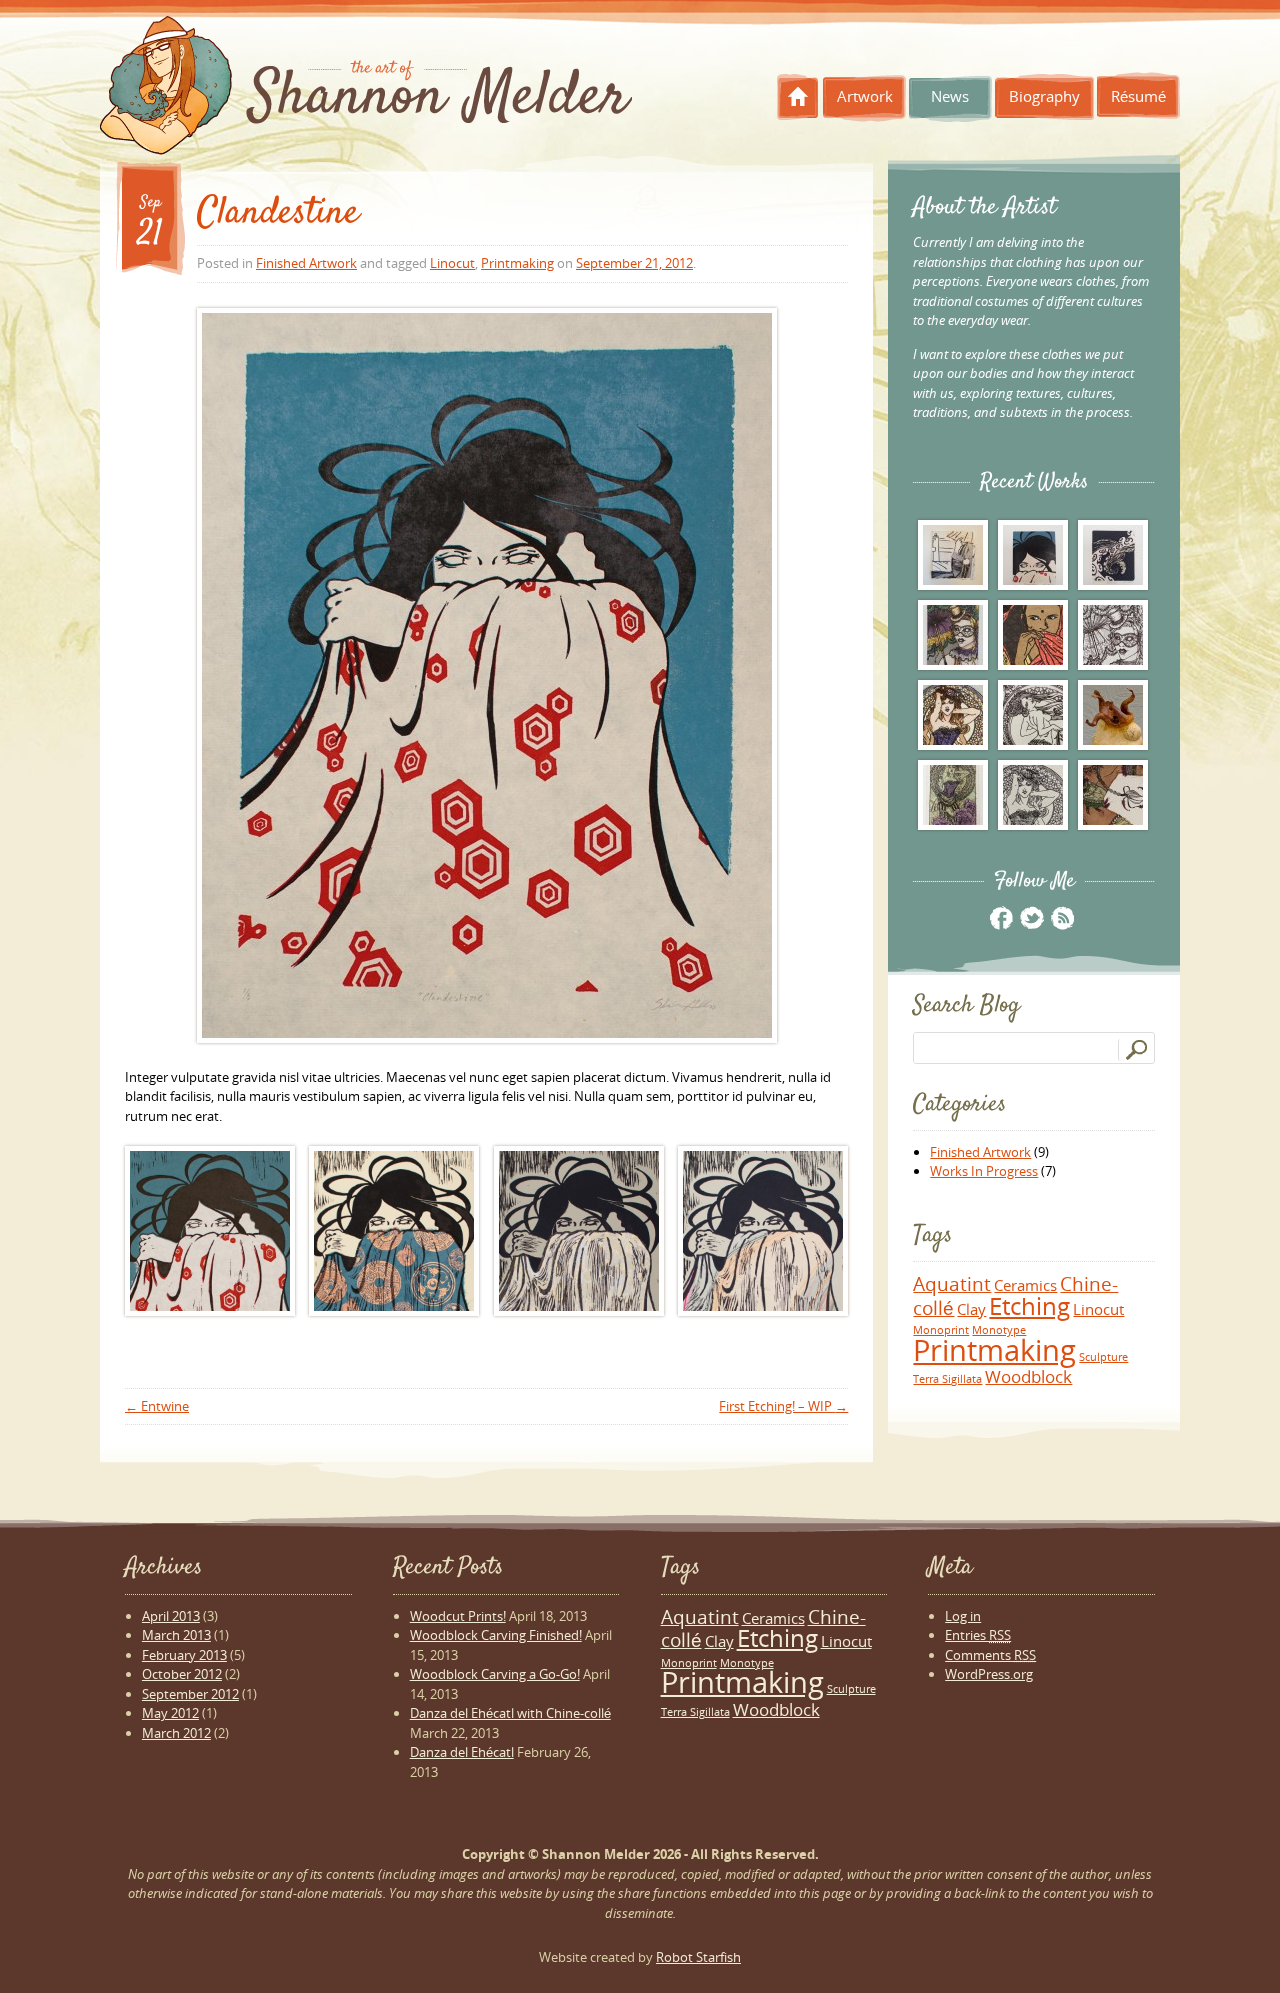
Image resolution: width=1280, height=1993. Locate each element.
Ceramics (1025, 1285)
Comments (990, 1655)
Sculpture (1103, 1357)
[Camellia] (953, 795)
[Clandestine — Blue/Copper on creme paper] (394, 1231)
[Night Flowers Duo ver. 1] (953, 715)
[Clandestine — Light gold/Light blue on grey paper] (579, 1231)
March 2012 (176, 1733)
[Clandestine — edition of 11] (210, 1231)
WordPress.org (989, 1674)
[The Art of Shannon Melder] (366, 90)
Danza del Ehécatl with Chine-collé (510, 1713)
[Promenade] (953, 635)
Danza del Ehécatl (462, 1752)
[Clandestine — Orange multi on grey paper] (763, 1231)
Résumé (1138, 96)
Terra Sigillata (947, 1379)
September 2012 (190, 1694)
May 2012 (170, 1713)
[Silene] (1033, 715)
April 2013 (171, 1616)
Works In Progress (984, 1171)
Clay (971, 1309)
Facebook (1001, 917)
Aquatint (952, 1283)
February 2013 (184, 1655)
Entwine (157, 1406)
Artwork (865, 96)
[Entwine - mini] (1113, 555)
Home (798, 97)
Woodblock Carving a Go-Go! (495, 1674)
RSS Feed (1061, 917)
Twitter (1031, 917)
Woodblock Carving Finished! (496, 1635)
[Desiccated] (1113, 715)
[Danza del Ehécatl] (1113, 795)
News (950, 96)
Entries (978, 1635)
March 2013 (176, 1635)
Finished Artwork (306, 263)
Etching (1029, 1306)
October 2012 (182, 1674)
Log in (963, 1616)
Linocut (452, 263)
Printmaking (517, 263)
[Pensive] (1033, 635)
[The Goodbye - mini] (953, 555)
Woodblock (1028, 1376)
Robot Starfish (698, 1957)
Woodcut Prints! (458, 1616)
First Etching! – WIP (783, 1406)
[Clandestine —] (487, 675)
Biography (1044, 96)
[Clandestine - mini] (1033, 555)
